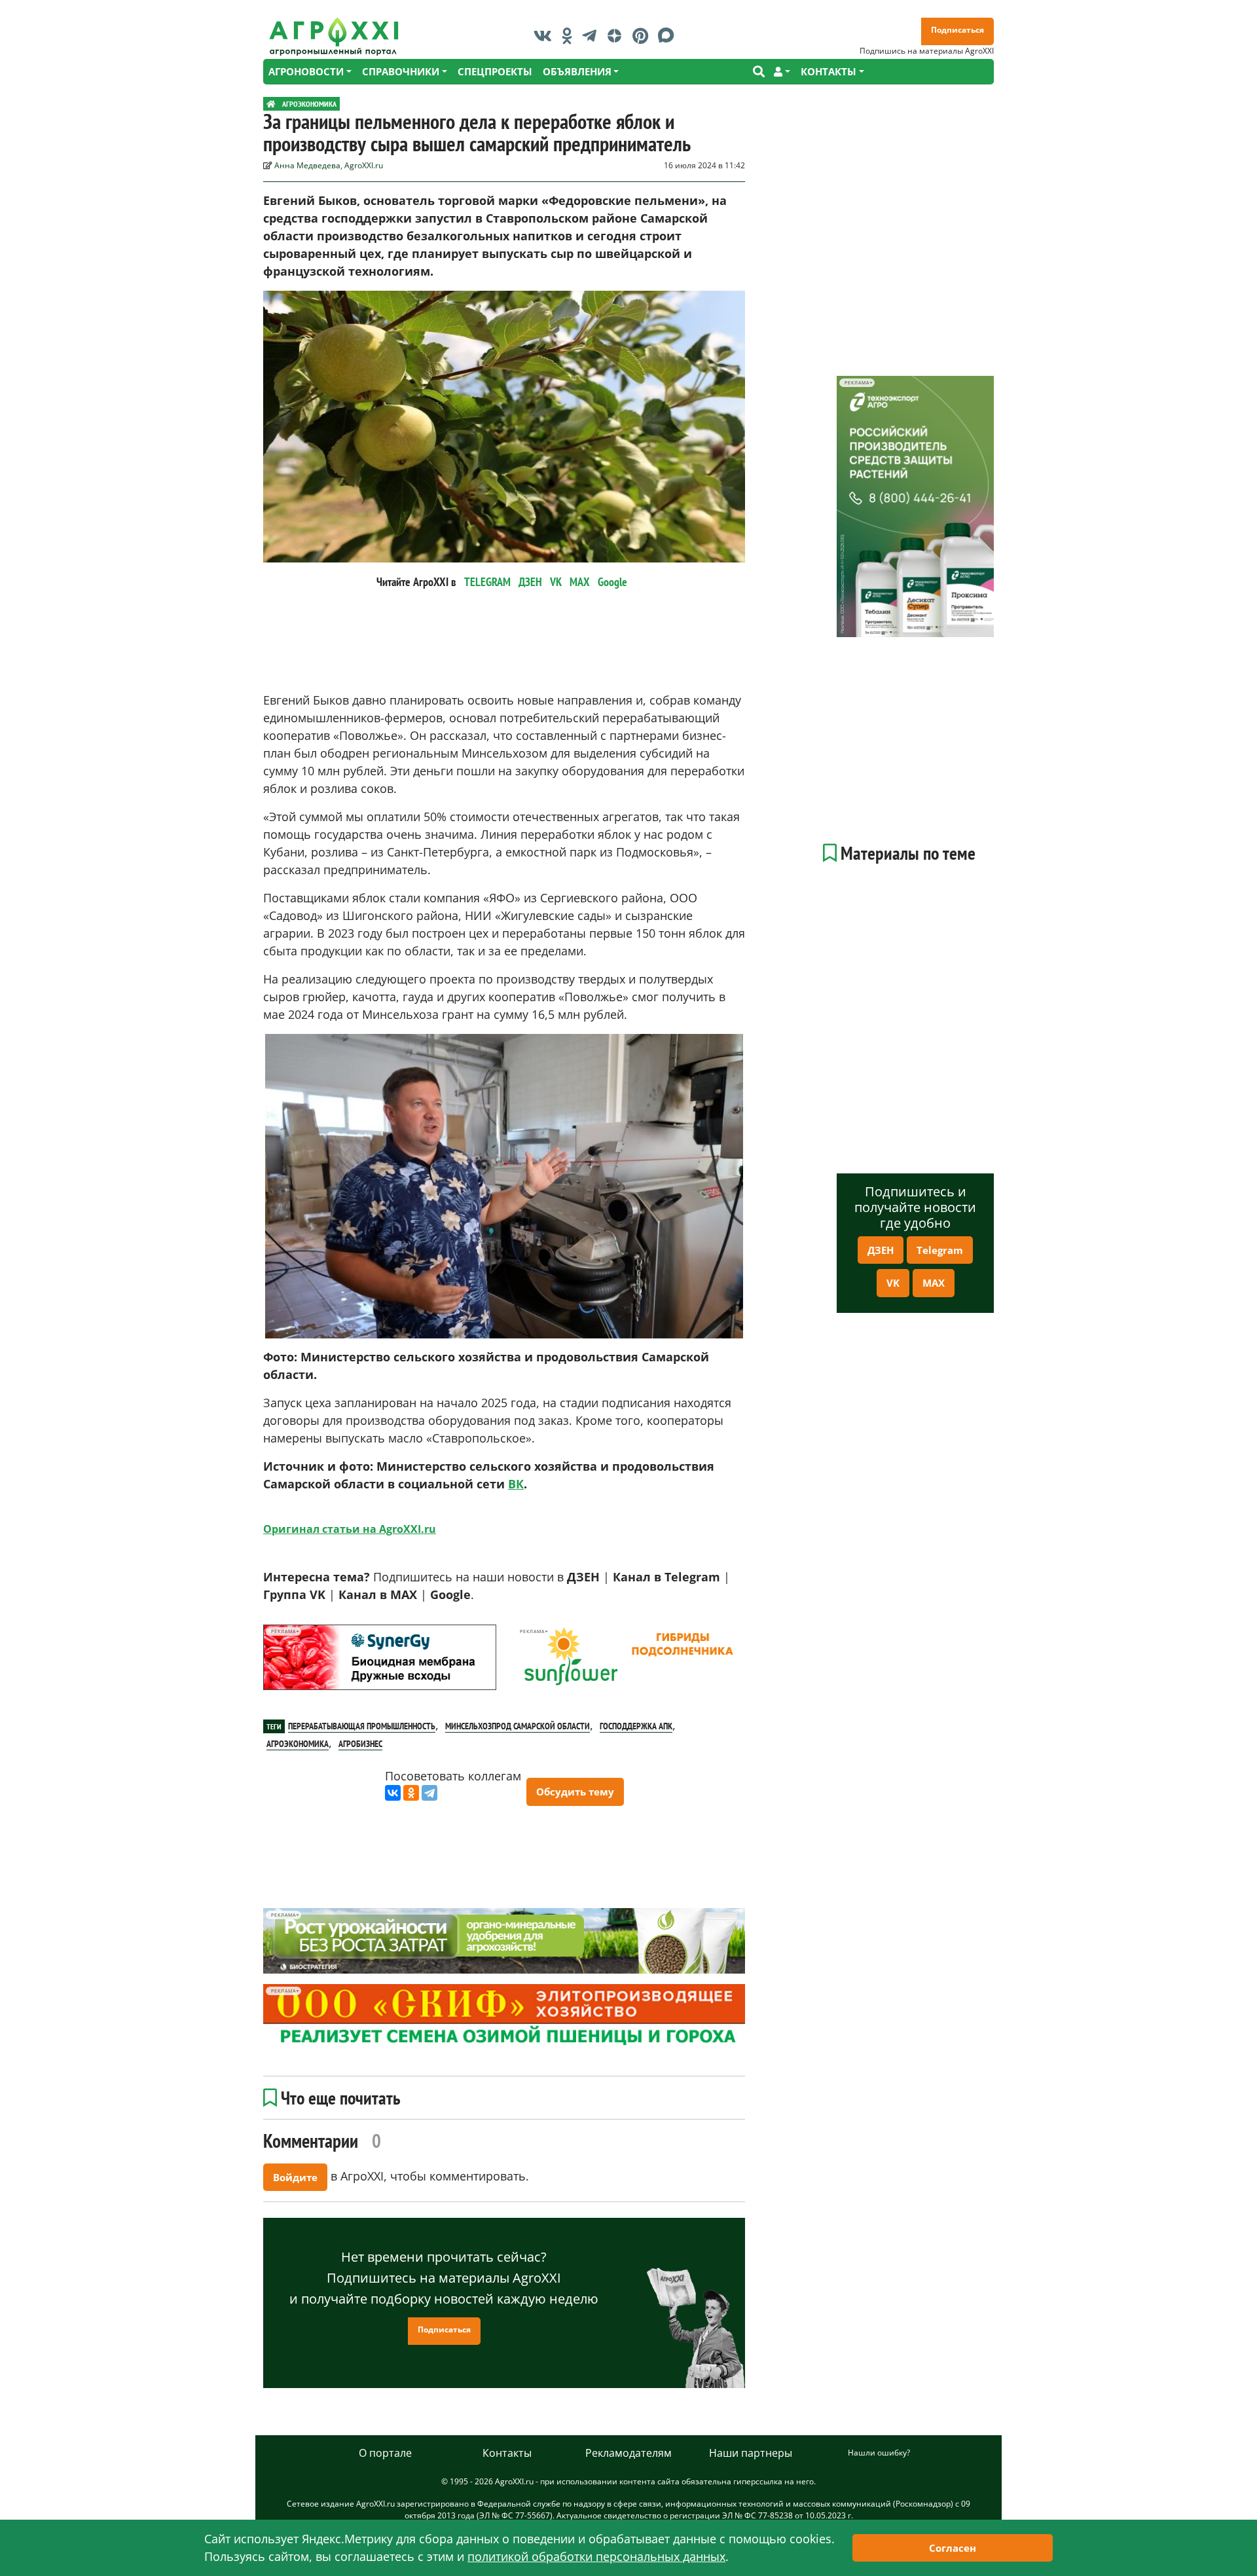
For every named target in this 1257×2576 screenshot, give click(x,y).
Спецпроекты (495, 71)
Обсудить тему (575, 1792)
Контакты (507, 2453)
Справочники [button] (401, 71)
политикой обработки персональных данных (596, 2556)
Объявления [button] (577, 71)
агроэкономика (298, 1744)
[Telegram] (429, 1793)
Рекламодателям (628, 2453)
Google (612, 582)
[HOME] (271, 104)
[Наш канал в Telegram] (592, 35)
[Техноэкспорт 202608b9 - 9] (915, 506)
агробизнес (360, 1744)
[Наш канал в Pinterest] (644, 35)
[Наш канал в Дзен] (618, 35)
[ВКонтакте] (393, 1793)
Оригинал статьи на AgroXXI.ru (350, 1529)
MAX (580, 582)
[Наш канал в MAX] (669, 35)
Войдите (295, 2177)
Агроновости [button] (306, 71)
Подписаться (957, 30)
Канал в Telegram (666, 1577)
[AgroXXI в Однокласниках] (570, 35)
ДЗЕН (530, 582)
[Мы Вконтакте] (546, 35)
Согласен (953, 2548)
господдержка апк (636, 1726)
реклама (283, 1631)
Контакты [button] (829, 71)
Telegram (940, 1250)
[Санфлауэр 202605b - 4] (628, 1657)
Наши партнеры (751, 2453)
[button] (782, 72)
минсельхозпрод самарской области (518, 1726)
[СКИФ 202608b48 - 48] (504, 2017)
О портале (385, 2453)
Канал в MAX (378, 1594)
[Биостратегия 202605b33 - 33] (504, 1941)
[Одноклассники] (411, 1793)
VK (556, 582)
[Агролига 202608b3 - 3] (380, 1657)
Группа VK (294, 1594)
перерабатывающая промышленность (362, 1726)
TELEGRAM (487, 582)
